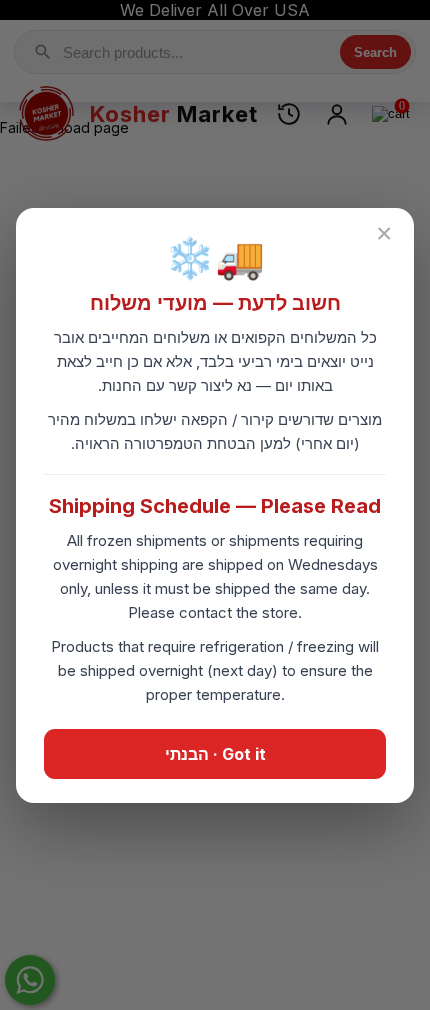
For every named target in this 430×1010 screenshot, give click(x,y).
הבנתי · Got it (215, 754)
